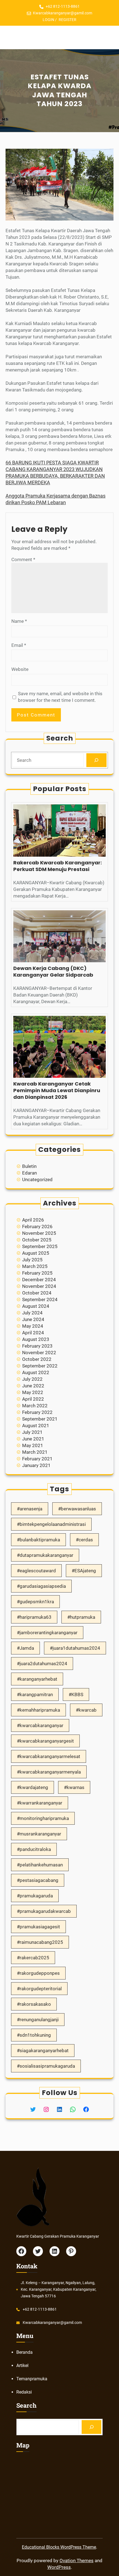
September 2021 (40, 1419)
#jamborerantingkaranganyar (47, 1633)
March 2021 (35, 1452)
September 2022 (40, 1366)
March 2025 (35, 1266)
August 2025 (36, 1253)
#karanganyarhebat (37, 1679)
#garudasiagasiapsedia (41, 1586)
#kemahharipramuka (38, 1710)
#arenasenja (30, 1509)
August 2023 (36, 1339)
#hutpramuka (81, 1617)
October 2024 (37, 1293)
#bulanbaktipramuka (38, 1540)
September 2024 (40, 1299)
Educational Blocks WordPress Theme (59, 2547)
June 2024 (33, 1319)
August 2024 (36, 1306)
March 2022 (35, 1406)
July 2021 (32, 1432)
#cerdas (84, 1540)
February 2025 (37, 1273)
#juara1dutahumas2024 (75, 1648)
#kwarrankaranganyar (40, 1803)
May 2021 (33, 1445)
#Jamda (25, 1648)
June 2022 (33, 1386)
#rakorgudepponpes (38, 1973)
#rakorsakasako (34, 2004)
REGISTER (68, 20)
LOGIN (48, 20)
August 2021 (36, 1426)
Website (20, 669)
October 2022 (37, 1359)
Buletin (29, 1166)
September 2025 (40, 1246)
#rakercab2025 (33, 1958)
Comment (23, 559)
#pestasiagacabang (38, 1880)
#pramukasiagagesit (38, 1927)
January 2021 (36, 1465)
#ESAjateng (84, 1571)
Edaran (29, 1173)
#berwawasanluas (77, 1509)
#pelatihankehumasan (40, 1865)
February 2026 (37, 1226)
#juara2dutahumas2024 (42, 1664)
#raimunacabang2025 (40, 1942)
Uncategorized (37, 1180)
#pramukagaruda (35, 1896)
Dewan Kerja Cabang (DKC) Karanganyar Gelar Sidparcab (53, 972)
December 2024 (39, 1280)
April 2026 (33, 1220)
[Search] (96, 760)
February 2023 (37, 1346)
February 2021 (37, 1459)
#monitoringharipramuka (43, 1818)
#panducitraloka (34, 1849)
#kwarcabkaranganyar (40, 1725)
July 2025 (32, 1260)
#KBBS (76, 1694)
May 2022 (33, 1392)
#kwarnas (74, 1787)
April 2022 (33, 1399)
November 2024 (39, 1286)
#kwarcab (86, 1710)
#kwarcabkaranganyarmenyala (49, 1772)
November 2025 (39, 1233)
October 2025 (37, 1240)
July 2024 (32, 1313)
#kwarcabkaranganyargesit (45, 1741)
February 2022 (37, 1412)
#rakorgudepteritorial (39, 1989)
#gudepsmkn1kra (35, 1602)
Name (19, 621)
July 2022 (32, 1379)
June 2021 (33, 1439)
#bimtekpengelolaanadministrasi (51, 1524)
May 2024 (33, 1326)
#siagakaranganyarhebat (43, 2051)
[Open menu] (59, 38)
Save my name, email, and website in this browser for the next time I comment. (60, 697)
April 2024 (33, 1333)
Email (19, 645)
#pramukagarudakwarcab (44, 1911)
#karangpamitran (35, 1694)
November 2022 (39, 1353)
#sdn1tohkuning (34, 2035)
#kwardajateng (33, 1787)
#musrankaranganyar (39, 1834)
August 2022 (36, 1372)
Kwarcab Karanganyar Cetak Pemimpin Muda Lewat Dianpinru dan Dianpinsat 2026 (57, 1090)
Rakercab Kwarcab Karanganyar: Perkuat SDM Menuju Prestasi (58, 866)
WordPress (59, 2567)
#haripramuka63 (34, 1617)
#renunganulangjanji (38, 2020)
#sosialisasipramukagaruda (46, 2066)
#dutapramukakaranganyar (45, 1555)
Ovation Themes (77, 2561)
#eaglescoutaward (36, 1571)
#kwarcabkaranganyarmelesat (49, 1756)
